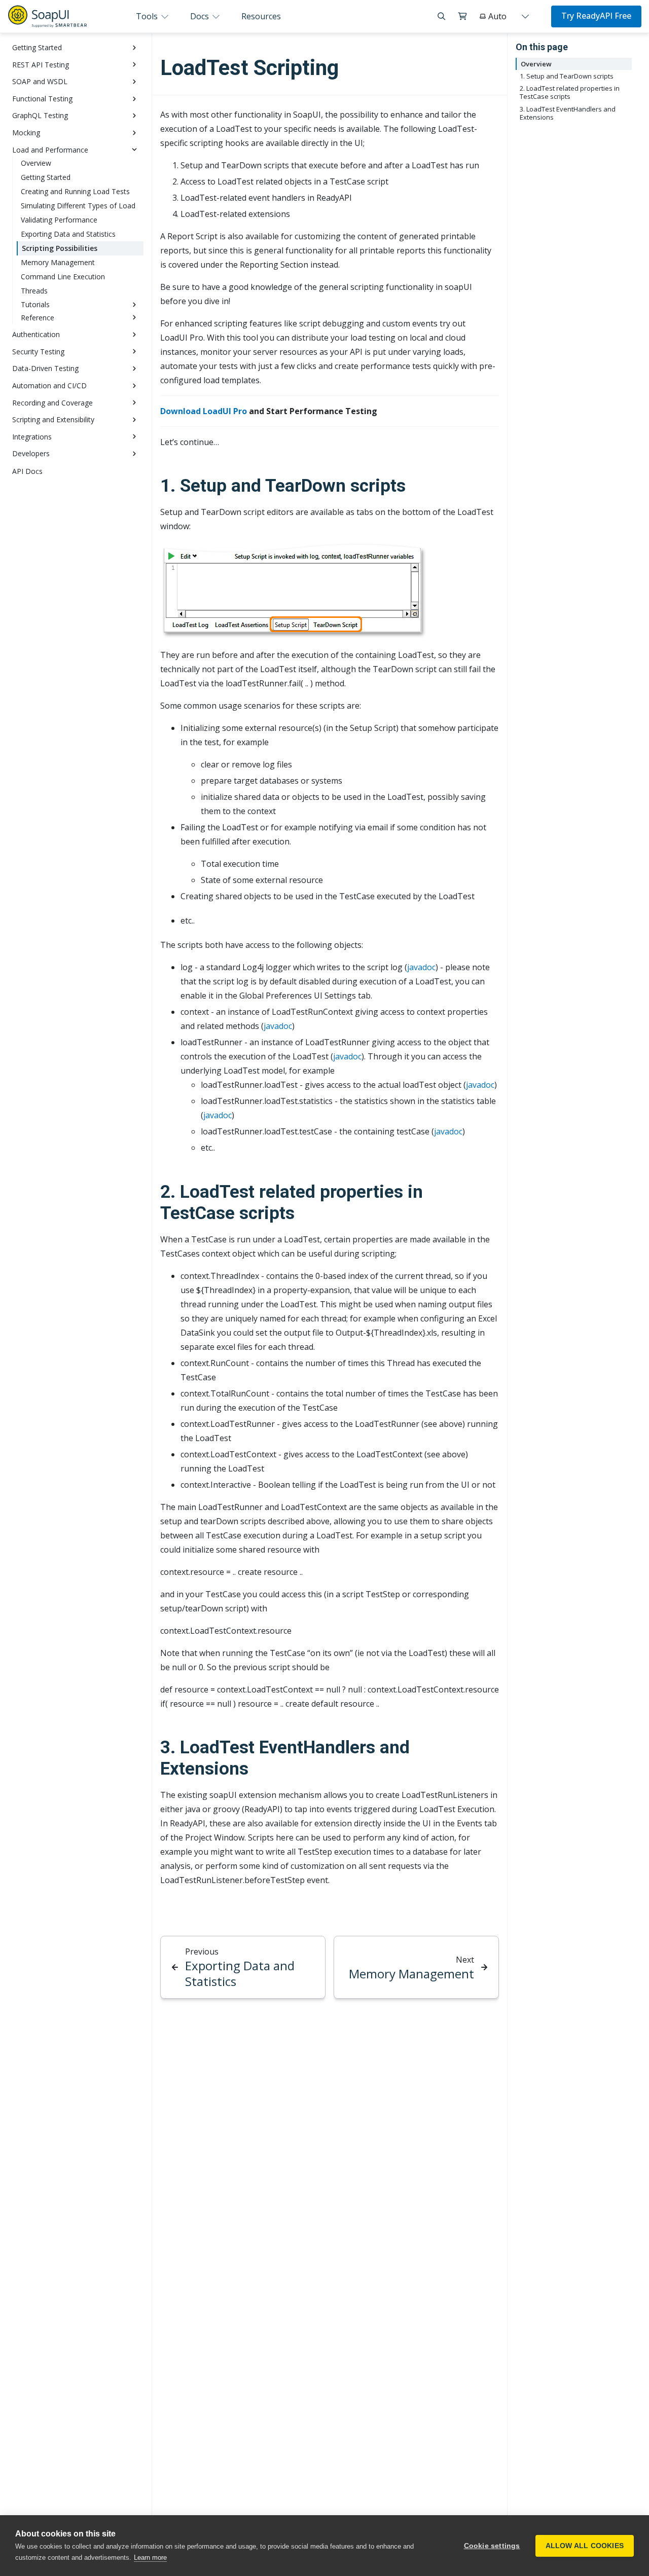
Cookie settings (492, 2546)
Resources (261, 16)
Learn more (150, 2557)
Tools (148, 16)
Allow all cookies (585, 2546)
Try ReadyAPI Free (596, 16)
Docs (201, 16)
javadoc (421, 967)
